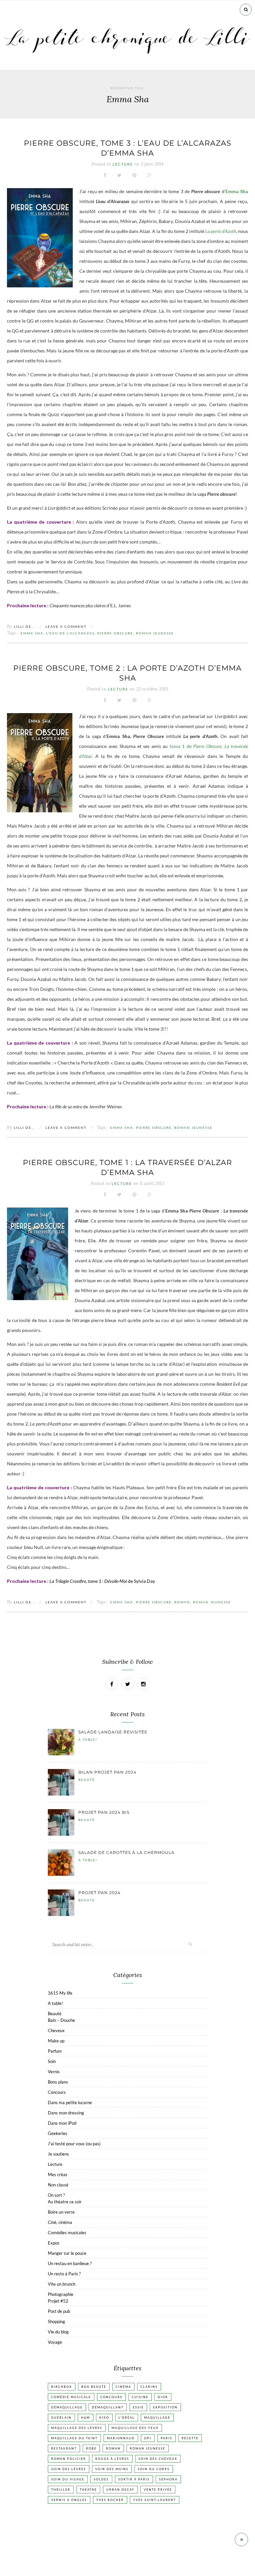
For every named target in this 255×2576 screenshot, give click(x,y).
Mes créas (58, 2174)
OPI (148, 2438)
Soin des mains (112, 2469)
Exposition (165, 2407)
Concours (57, 2092)
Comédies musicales (67, 2233)
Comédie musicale (71, 2397)
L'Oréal (127, 2418)
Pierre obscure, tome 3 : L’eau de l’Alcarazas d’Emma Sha (128, 148)
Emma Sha (32, 633)
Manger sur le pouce (67, 2253)
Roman (182, 1602)
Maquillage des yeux (135, 2428)
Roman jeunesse (155, 633)
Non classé (58, 2185)
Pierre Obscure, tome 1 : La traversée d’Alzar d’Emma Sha (127, 1168)
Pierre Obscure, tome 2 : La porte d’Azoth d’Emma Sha (127, 673)
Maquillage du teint (74, 2438)
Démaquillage (67, 2407)
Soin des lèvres (69, 2469)
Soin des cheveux (158, 2459)
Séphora (168, 2479)
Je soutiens (58, 2154)
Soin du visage (68, 2479)
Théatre (88, 2490)
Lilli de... (25, 626)
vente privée (158, 2490)
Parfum (55, 2051)
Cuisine (140, 2397)
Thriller (61, 2490)
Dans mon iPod (62, 2123)
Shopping (56, 2321)
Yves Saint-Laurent (155, 2500)
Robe (91, 2448)
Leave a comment (66, 626)
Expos (54, 2243)
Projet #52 (58, 2301)
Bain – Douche (61, 2020)
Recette (190, 2438)
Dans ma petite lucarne (70, 2102)
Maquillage (157, 2418)
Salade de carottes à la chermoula (127, 1852)
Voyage (55, 2342)
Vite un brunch (62, 2284)
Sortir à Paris (134, 2479)
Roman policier (69, 2459)
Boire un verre (61, 2212)
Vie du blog (58, 2332)
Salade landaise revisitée (113, 1732)
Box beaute (94, 2387)
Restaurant (64, 2448)
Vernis (54, 2072)
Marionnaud (121, 2438)
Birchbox (62, 2387)
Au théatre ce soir (65, 2202)
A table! (88, 1739)
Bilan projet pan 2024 (107, 1772)
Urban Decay (120, 2490)
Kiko (104, 2418)
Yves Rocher (110, 2500)
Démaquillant (108, 2407)
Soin (52, 2061)
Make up (56, 2041)
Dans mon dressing (66, 2113)
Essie (138, 2407)
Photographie (61, 2294)
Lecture (123, 164)
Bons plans (58, 2082)
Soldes (101, 2479)
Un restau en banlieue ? (70, 2263)
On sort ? (56, 2195)
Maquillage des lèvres (77, 2428)
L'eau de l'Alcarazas (70, 633)
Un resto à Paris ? (64, 2274)
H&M (85, 2418)
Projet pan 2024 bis (104, 1812)
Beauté (87, 1780)
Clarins (149, 2387)
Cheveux (56, 2030)
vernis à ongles (69, 2500)
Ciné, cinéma (60, 2222)
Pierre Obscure (115, 633)
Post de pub (59, 2311)
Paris (167, 2438)
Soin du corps (154, 2469)
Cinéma (123, 2387)
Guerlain (61, 2418)
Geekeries (58, 2133)
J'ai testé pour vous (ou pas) (74, 2144)
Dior (163, 2397)
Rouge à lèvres (112, 2459)
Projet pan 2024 (99, 1893)
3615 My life (60, 1993)
